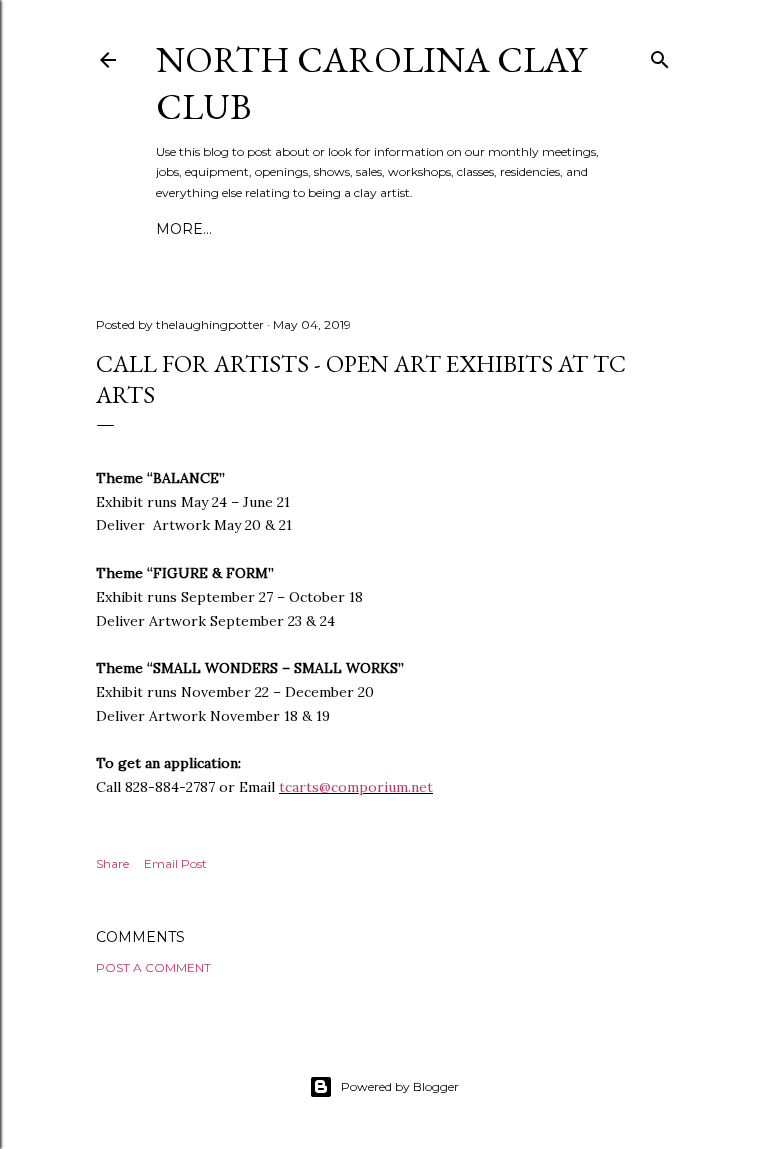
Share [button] (112, 863)
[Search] (660, 55)
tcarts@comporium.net (356, 787)
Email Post (175, 863)
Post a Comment (153, 967)
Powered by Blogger (400, 1086)
